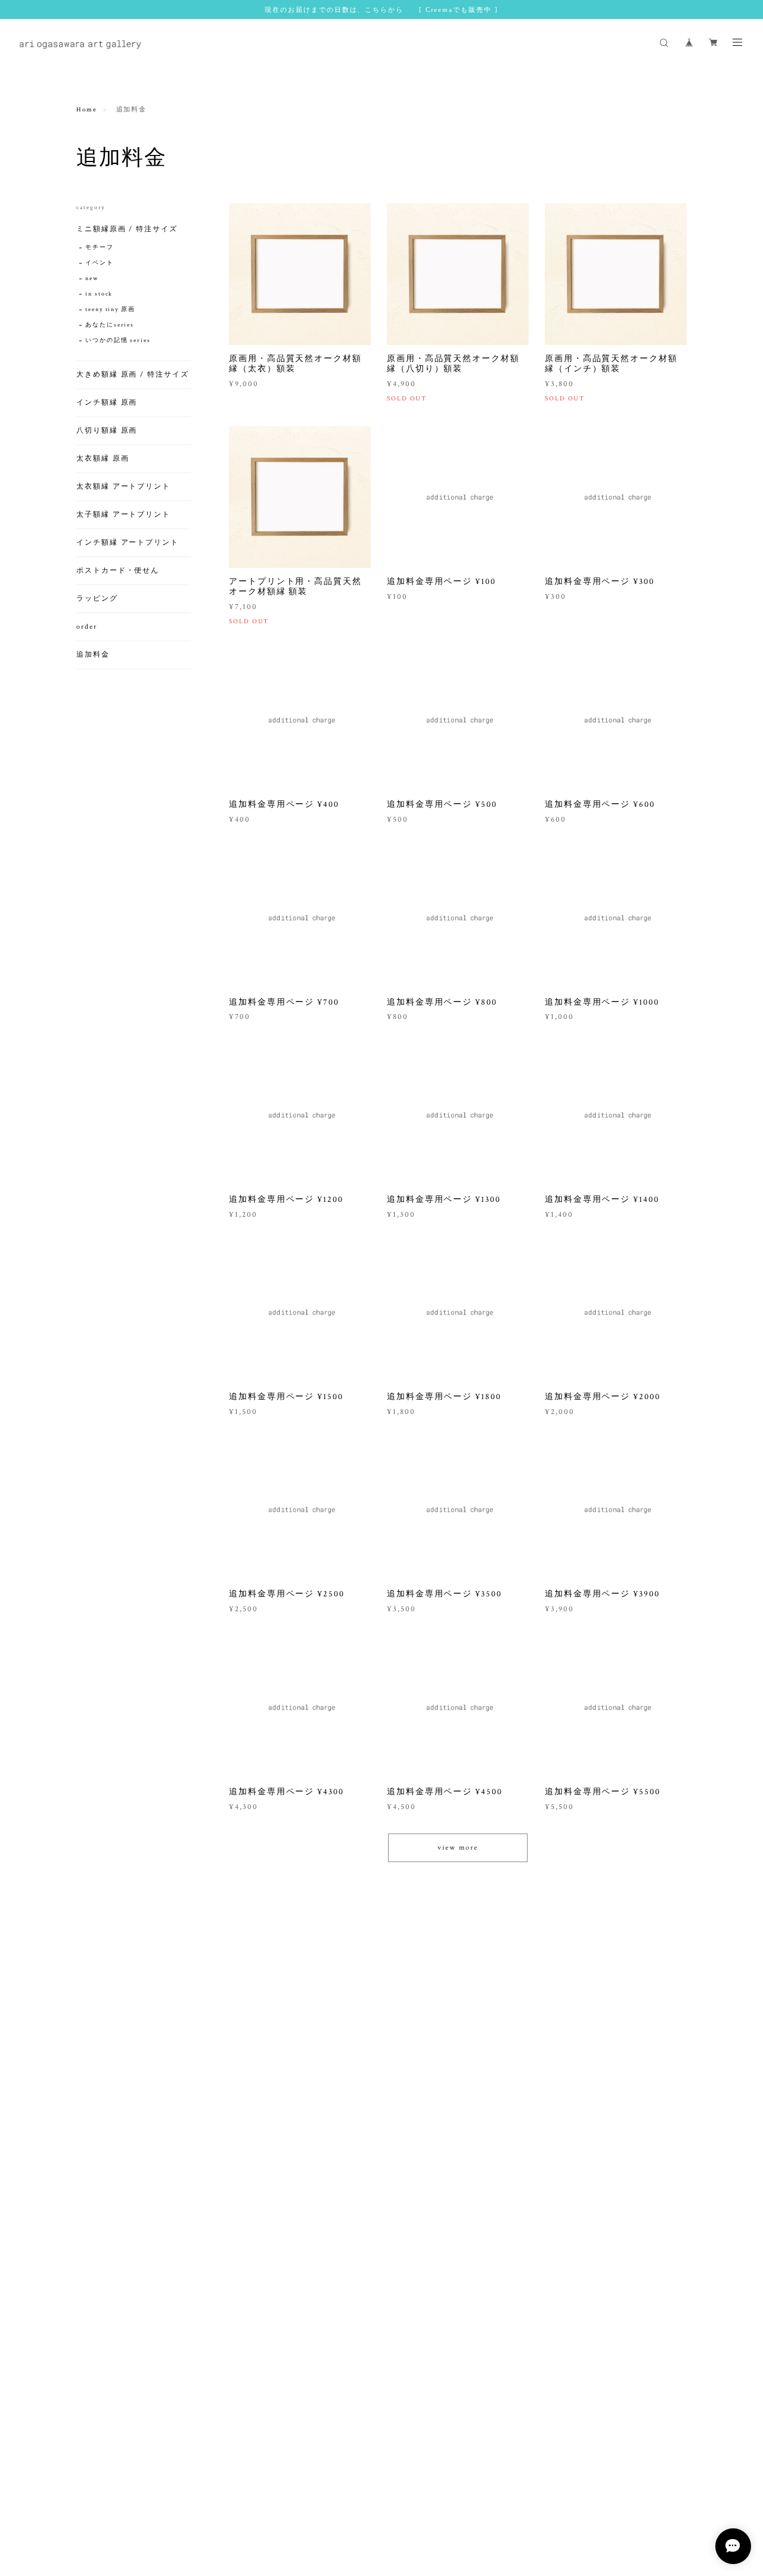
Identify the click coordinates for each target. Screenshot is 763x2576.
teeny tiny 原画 (110, 310)
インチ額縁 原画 (107, 403)
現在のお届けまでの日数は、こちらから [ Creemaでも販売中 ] (381, 10)
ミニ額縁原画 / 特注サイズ (127, 229)
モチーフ (100, 248)
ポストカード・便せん (118, 571)
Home (87, 110)
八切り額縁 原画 (107, 431)
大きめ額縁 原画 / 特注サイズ (133, 375)
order (87, 627)
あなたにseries (110, 325)
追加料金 (93, 655)
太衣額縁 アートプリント (123, 487)
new (92, 279)
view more (458, 1848)
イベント (100, 263)
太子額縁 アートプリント (123, 515)
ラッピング (97, 599)
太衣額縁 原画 (103, 459)
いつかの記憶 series (118, 341)
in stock (99, 294)
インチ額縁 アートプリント (128, 543)
